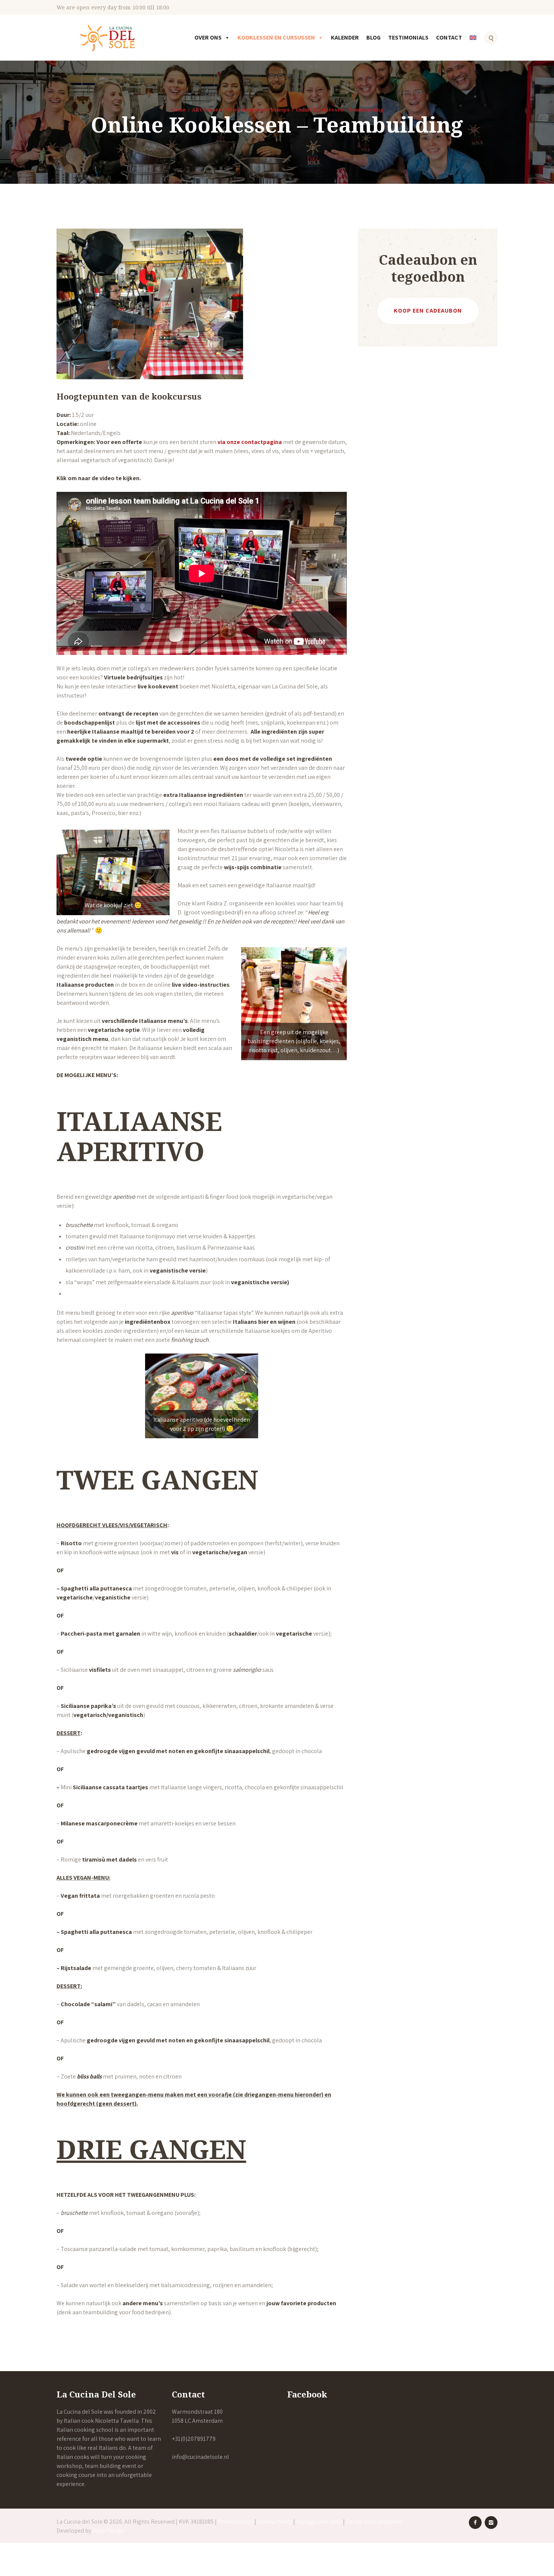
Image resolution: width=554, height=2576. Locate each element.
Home (178, 110)
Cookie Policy (275, 2522)
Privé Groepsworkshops (258, 110)
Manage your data (319, 2522)
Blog (373, 37)
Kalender (345, 37)
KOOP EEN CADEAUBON (428, 311)
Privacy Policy (236, 2522)
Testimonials (408, 37)
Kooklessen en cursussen (276, 37)
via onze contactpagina (250, 442)
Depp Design (109, 2531)
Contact (449, 37)
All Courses (207, 110)
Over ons (208, 37)
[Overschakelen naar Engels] (474, 43)
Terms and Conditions (374, 2522)
